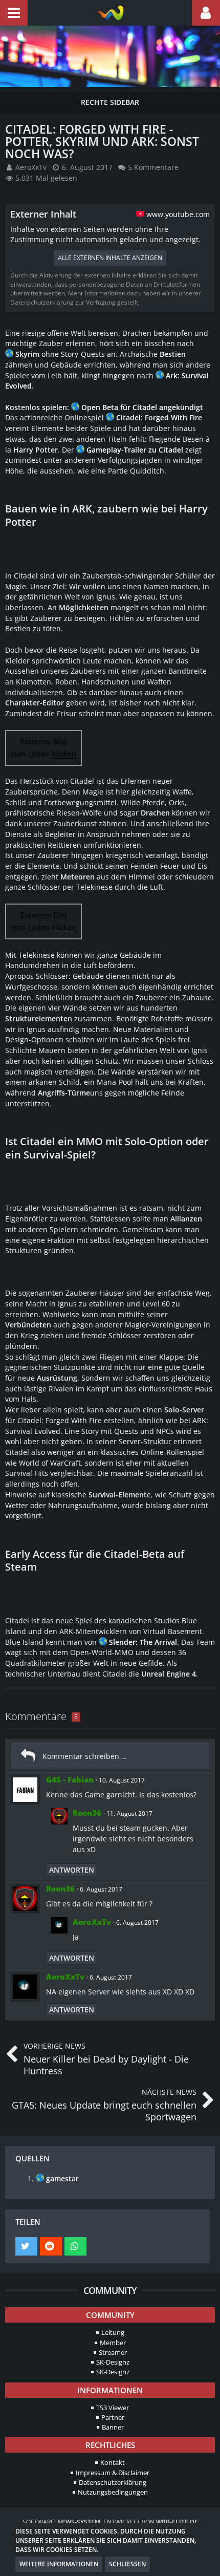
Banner (113, 2427)
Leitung (113, 2332)
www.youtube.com (178, 214)
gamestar (62, 2178)
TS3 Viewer (113, 2408)
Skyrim (27, 354)
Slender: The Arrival (143, 1642)
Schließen (127, 2564)
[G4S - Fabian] (25, 1790)
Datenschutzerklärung (113, 2482)
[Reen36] (59, 1833)
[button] (14, 13)
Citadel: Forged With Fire (159, 417)
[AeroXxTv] (59, 1931)
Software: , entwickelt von (110, 2522)
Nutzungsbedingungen (113, 2492)
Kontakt (113, 2462)
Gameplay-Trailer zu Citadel (135, 450)
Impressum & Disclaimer (113, 2473)
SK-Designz (113, 2362)
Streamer (113, 2352)
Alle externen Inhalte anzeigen (110, 258)
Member (113, 2343)
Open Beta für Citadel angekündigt (142, 407)
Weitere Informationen (59, 2564)
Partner (113, 2417)
